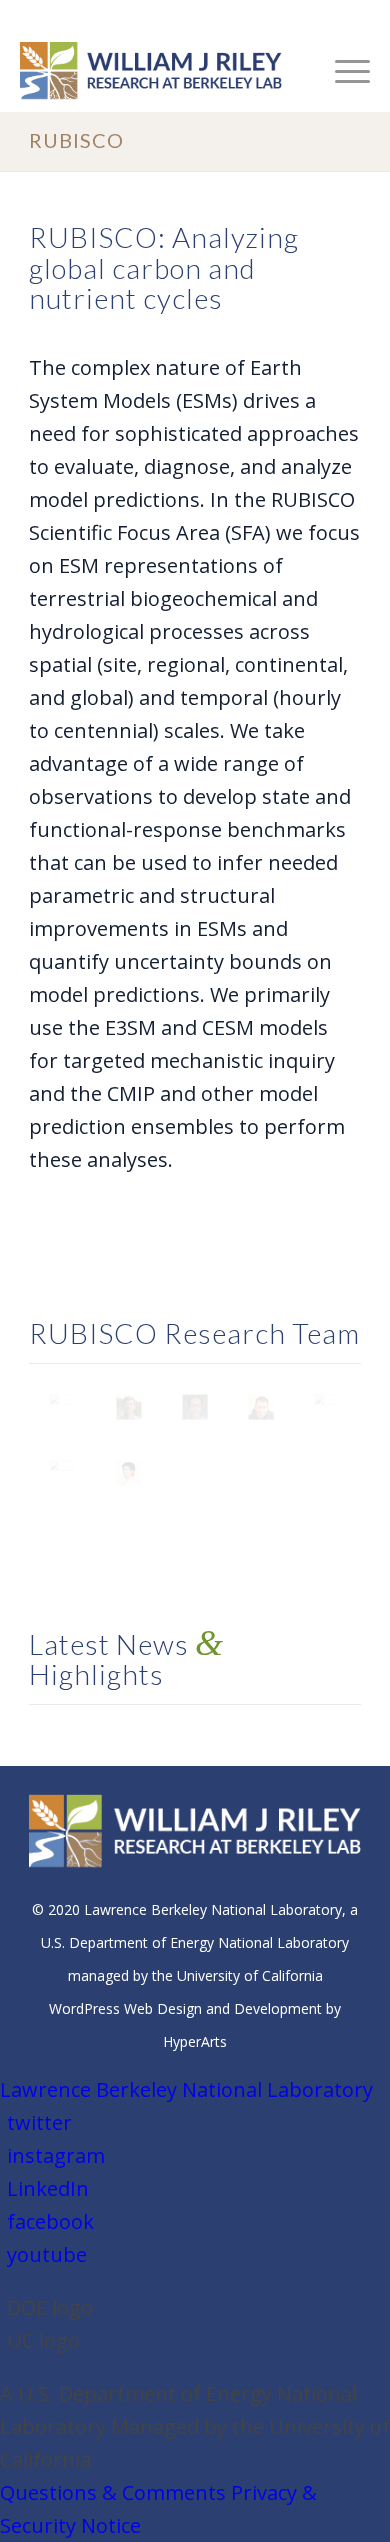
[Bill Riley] (62, 1407)
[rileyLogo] (160, 71)
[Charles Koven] (195, 1407)
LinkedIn (48, 2188)
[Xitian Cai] (129, 1473)
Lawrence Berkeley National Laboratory (186, 2089)
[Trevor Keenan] (129, 1407)
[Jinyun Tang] (327, 1407)
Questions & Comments (113, 2492)
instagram (56, 2155)
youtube (47, 2254)
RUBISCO (76, 140)
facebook (50, 2221)
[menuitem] (342, 71)
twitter (39, 2122)
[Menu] (342, 71)
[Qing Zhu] (62, 1473)
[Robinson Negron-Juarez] (261, 1407)
